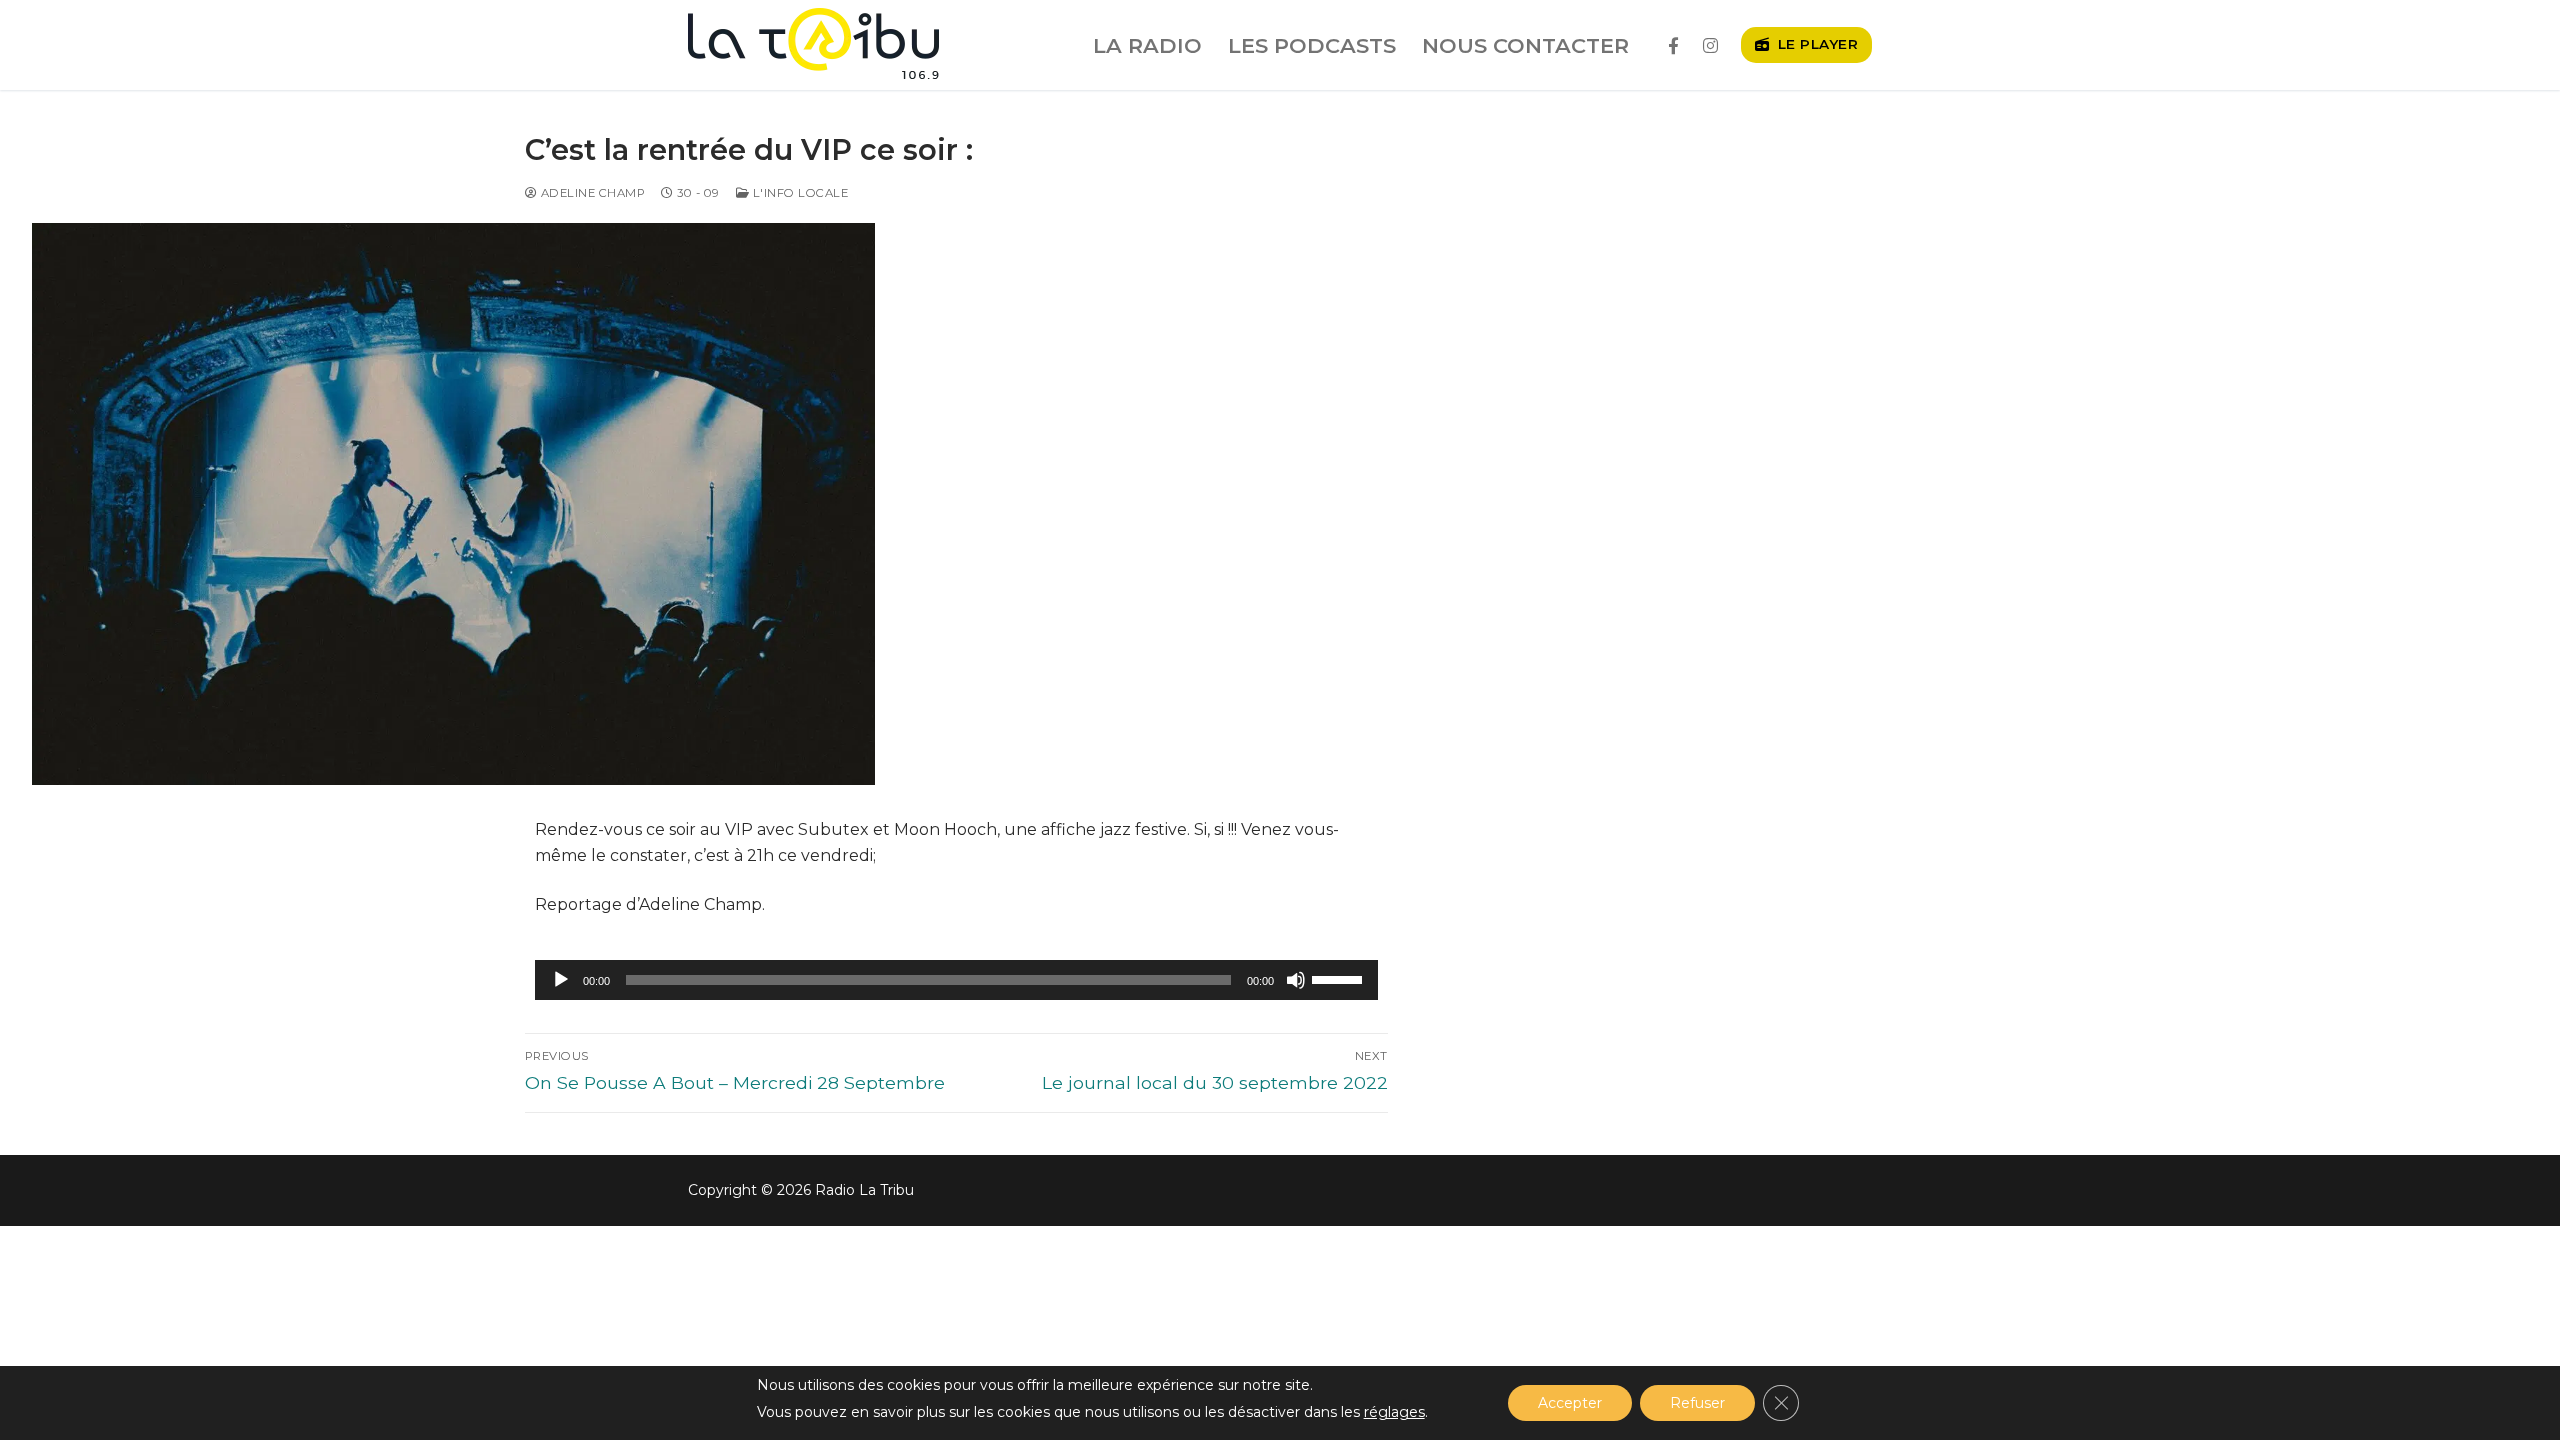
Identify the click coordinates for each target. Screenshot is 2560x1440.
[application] (956, 980)
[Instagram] (1710, 45)
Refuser (1697, 1403)
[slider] (1340, 978)
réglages (1394, 1412)
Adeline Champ (591, 193)
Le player (1815, 44)
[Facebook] (1673, 45)
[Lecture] (561, 980)
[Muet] (1296, 980)
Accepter (1570, 1403)
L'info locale (798, 193)
